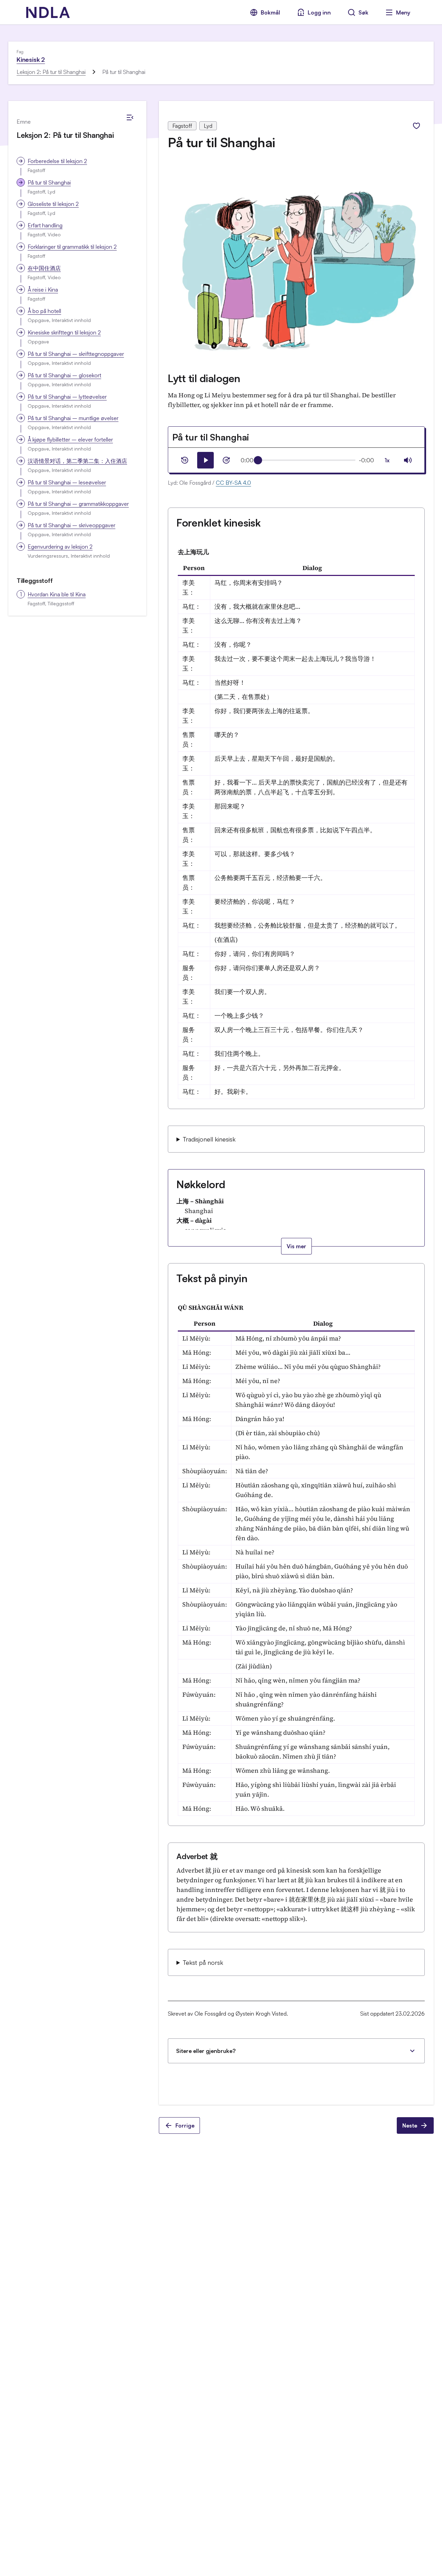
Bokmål (270, 12)
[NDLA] (48, 12)
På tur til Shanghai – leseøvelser (67, 482)
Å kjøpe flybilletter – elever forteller (70, 439)
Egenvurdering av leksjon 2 (60, 547)
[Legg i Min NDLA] (416, 126)
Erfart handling (45, 225)
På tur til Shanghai (49, 182)
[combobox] (387, 460)
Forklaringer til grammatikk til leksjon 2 (72, 247)
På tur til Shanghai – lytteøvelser (67, 397)
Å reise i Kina (43, 290)
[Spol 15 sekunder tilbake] (185, 460)
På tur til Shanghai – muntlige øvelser (73, 418)
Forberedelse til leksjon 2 (57, 161)
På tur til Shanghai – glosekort (64, 375)
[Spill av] (205, 460)
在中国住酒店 (44, 268)
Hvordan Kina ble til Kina (57, 594)
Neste (410, 2125)
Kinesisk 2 (31, 59)
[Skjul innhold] (130, 117)
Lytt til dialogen (204, 378)
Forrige (185, 2125)
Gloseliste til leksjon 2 (53, 204)
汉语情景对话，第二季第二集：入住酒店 (77, 461)
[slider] (258, 460)
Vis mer (296, 1246)
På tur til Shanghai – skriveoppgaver (71, 525)
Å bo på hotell (44, 311)
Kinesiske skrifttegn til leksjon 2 (64, 332)
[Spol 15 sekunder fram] (226, 460)
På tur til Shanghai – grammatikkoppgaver (78, 504)
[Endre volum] (408, 460)
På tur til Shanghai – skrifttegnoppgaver (76, 354)
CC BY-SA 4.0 (233, 483)
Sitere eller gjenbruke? (206, 2051)
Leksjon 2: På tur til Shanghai (51, 72)
